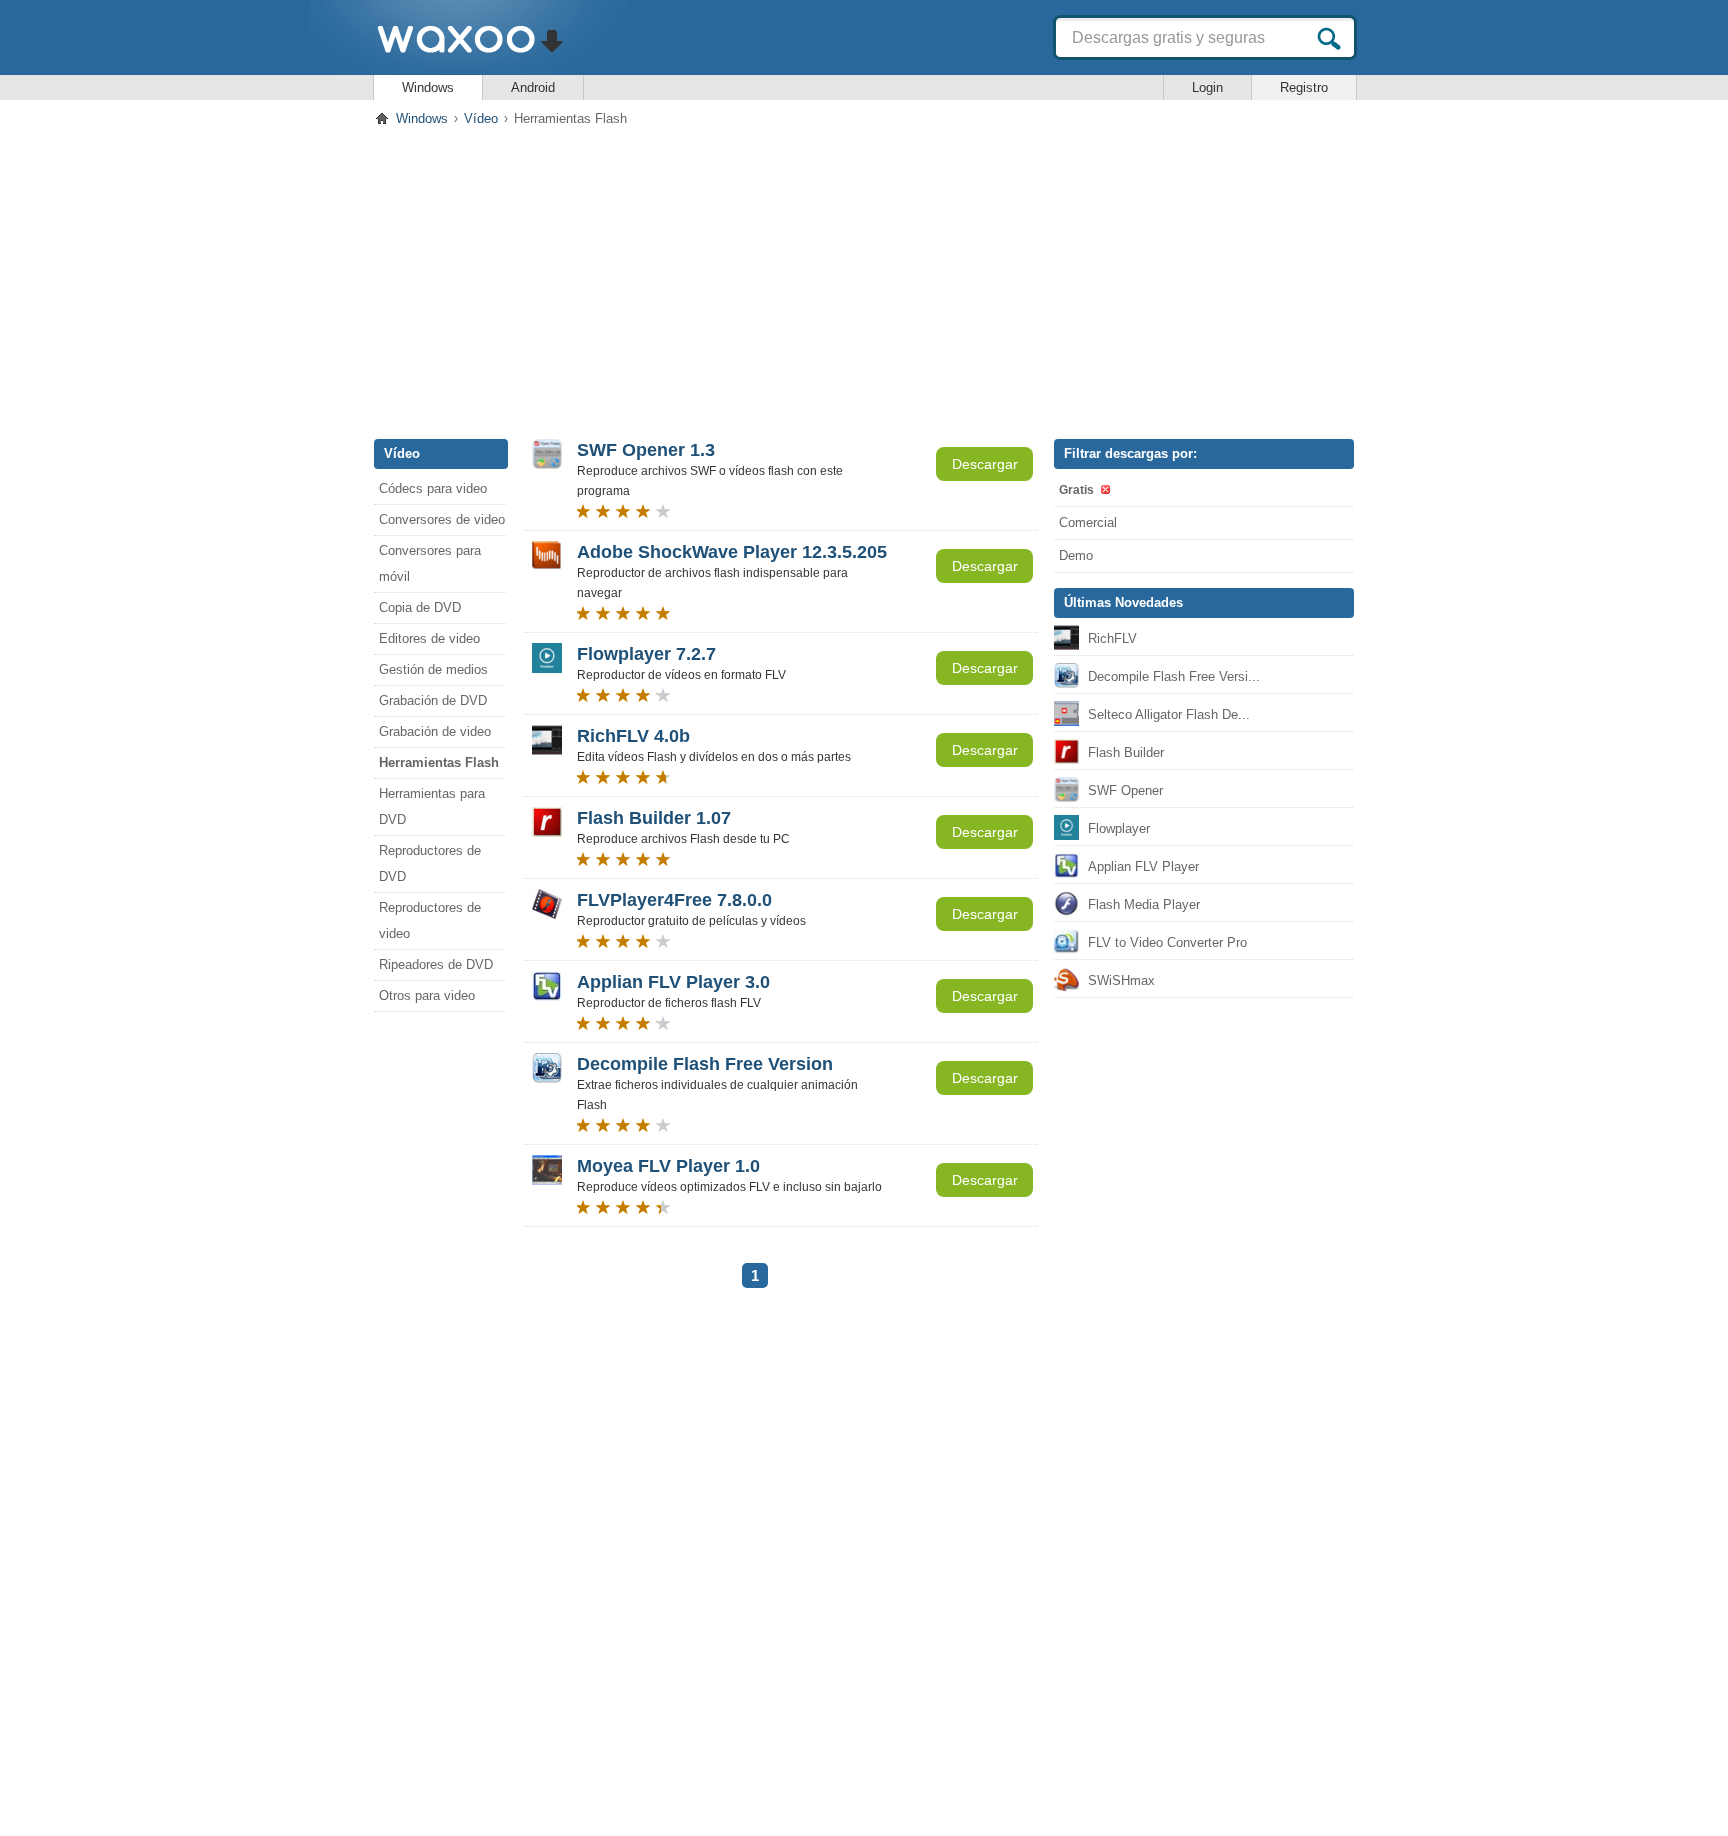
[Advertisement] (864, 279)
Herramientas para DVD (432, 806)
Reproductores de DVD (430, 863)
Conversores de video (442, 519)
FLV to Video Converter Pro (1167, 942)
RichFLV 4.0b (633, 736)
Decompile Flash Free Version (705, 1064)
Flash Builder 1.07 (654, 818)
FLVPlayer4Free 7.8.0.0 (674, 900)
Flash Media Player (1144, 904)
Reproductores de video (430, 920)
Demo (1076, 555)
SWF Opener (1125, 790)
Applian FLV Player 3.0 (673, 982)
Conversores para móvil (430, 563)
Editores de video (429, 638)
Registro (1304, 87)
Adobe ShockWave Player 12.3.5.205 (732, 552)
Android (533, 87)
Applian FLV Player (1143, 866)
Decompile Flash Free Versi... (1174, 676)
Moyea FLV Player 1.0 (668, 1166)
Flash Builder (1126, 752)
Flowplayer (1119, 828)
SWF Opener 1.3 (646, 450)
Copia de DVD (420, 607)
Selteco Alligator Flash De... (1169, 714)
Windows (428, 87)
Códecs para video (433, 488)
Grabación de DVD (433, 700)
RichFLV (1112, 638)
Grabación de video (435, 731)
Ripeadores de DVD (436, 964)
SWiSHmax (1121, 980)
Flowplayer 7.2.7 (646, 654)
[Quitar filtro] (1104, 489)
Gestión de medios (433, 669)
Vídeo (481, 118)
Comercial (1088, 522)
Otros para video (427, 995)
